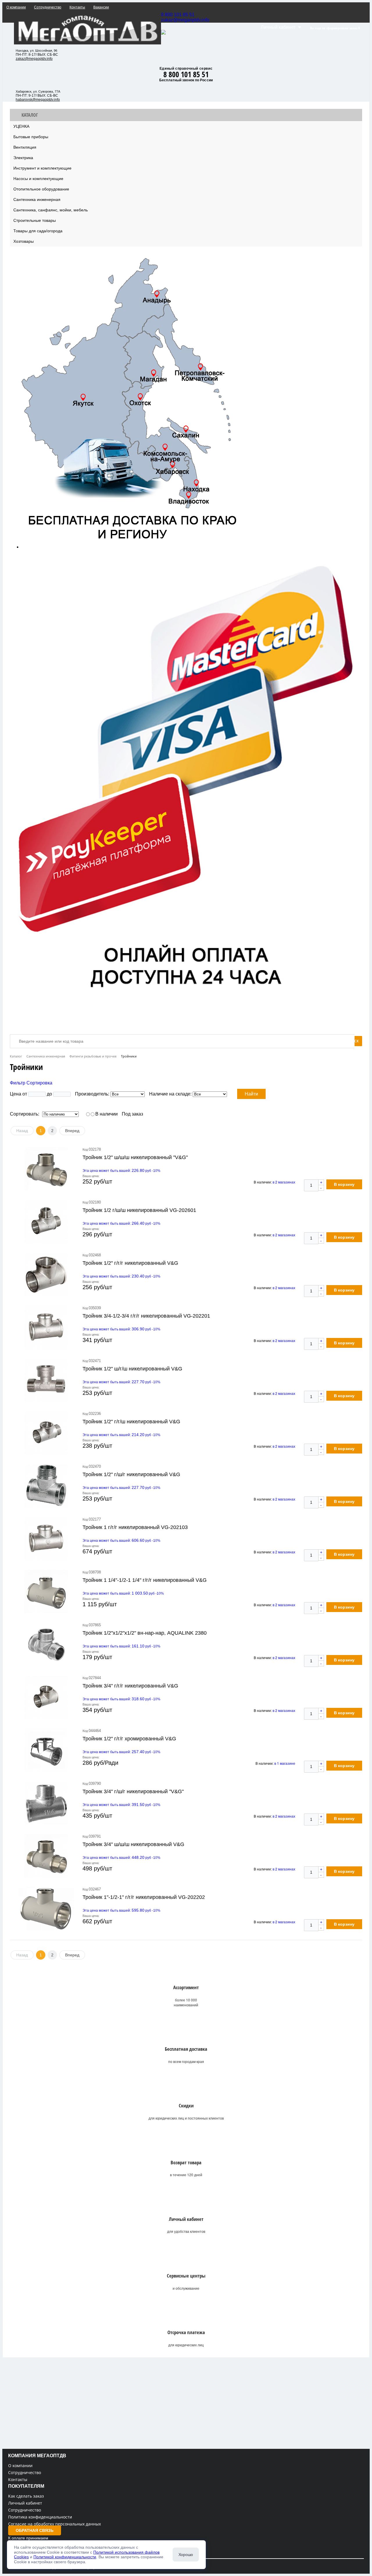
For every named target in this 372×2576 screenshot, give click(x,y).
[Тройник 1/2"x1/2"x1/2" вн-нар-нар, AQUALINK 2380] (46, 1645)
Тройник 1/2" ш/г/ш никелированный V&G (132, 1369)
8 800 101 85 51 (178, 15)
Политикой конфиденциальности (65, 2557)
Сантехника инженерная (37, 199)
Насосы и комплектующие (38, 179)
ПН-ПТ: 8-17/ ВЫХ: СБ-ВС (37, 55)
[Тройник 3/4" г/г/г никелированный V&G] (46, 1697)
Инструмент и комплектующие (42, 168)
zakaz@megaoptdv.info (185, 20)
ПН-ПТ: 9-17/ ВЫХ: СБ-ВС (37, 96)
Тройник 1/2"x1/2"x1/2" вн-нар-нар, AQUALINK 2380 (145, 1633)
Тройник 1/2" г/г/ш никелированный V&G (131, 1422)
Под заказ (132, 1114)
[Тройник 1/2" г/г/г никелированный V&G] (46, 1275)
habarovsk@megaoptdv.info (38, 100)
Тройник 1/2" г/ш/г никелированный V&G (131, 1474)
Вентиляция (25, 147)
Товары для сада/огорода (38, 231)
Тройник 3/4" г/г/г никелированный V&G (130, 1686)
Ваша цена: (91, 1176)
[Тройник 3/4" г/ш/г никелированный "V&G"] (46, 1803)
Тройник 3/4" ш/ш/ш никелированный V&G (133, 1844)
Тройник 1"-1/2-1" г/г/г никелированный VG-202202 (144, 1897)
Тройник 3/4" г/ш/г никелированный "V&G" (133, 1791)
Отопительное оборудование (41, 189)
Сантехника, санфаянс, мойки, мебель (51, 210)
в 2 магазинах (284, 1182)
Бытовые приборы (31, 137)
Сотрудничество (25, 2472)
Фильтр (18, 1083)
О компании (20, 2466)
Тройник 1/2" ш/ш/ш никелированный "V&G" (135, 1157)
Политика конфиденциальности (40, 2517)
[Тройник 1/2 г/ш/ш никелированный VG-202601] (46, 1222)
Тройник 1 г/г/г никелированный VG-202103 (135, 1527)
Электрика (23, 158)
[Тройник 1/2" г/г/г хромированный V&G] (46, 1750)
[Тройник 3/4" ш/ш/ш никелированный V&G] (46, 1856)
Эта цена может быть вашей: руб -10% (121, 1171)
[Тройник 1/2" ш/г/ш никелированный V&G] (46, 1380)
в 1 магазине (285, 1763)
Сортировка (39, 1083)
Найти (251, 1094)
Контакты (18, 2479)
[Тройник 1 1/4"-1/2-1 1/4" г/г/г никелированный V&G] (46, 1592)
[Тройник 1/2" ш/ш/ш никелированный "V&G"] (46, 1169)
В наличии (107, 1114)
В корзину (344, 1184)
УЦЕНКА (21, 126)
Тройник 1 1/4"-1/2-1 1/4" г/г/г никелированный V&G (145, 1580)
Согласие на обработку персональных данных (54, 2524)
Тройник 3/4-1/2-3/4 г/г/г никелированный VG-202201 (146, 1316)
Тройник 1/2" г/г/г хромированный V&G (129, 1739)
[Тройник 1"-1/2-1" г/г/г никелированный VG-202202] (46, 1909)
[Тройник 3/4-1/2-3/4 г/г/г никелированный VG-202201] (46, 1327)
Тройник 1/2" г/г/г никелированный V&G (130, 1263)
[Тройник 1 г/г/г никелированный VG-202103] (46, 1539)
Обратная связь (35, 2530)
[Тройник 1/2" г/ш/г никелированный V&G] (46, 1486)
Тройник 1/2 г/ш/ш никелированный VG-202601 (139, 1210)
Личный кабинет (25, 2503)
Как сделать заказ (26, 2496)
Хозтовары (24, 241)
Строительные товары (35, 220)
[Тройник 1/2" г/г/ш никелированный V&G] (46, 1433)
